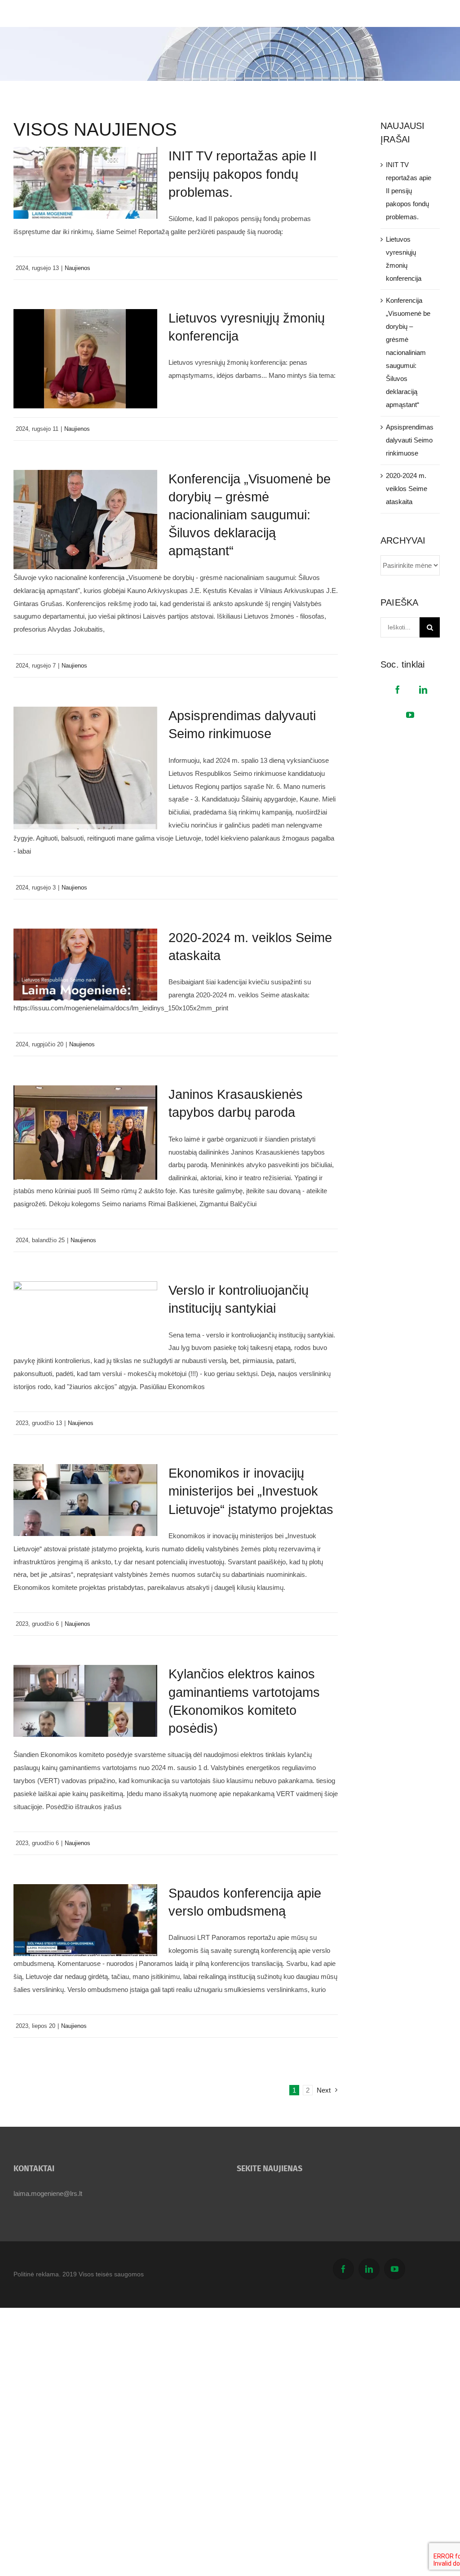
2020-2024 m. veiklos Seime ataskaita (407, 489)
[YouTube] (410, 715)
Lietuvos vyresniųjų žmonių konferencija (404, 259)
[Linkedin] (423, 690)
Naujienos (77, 268)
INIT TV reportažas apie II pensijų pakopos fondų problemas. (243, 174)
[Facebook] (398, 690)
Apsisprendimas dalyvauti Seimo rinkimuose (410, 440)
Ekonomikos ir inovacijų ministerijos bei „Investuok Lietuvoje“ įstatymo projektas (251, 1491)
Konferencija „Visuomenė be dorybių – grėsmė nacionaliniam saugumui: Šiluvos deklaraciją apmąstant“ (250, 515)
